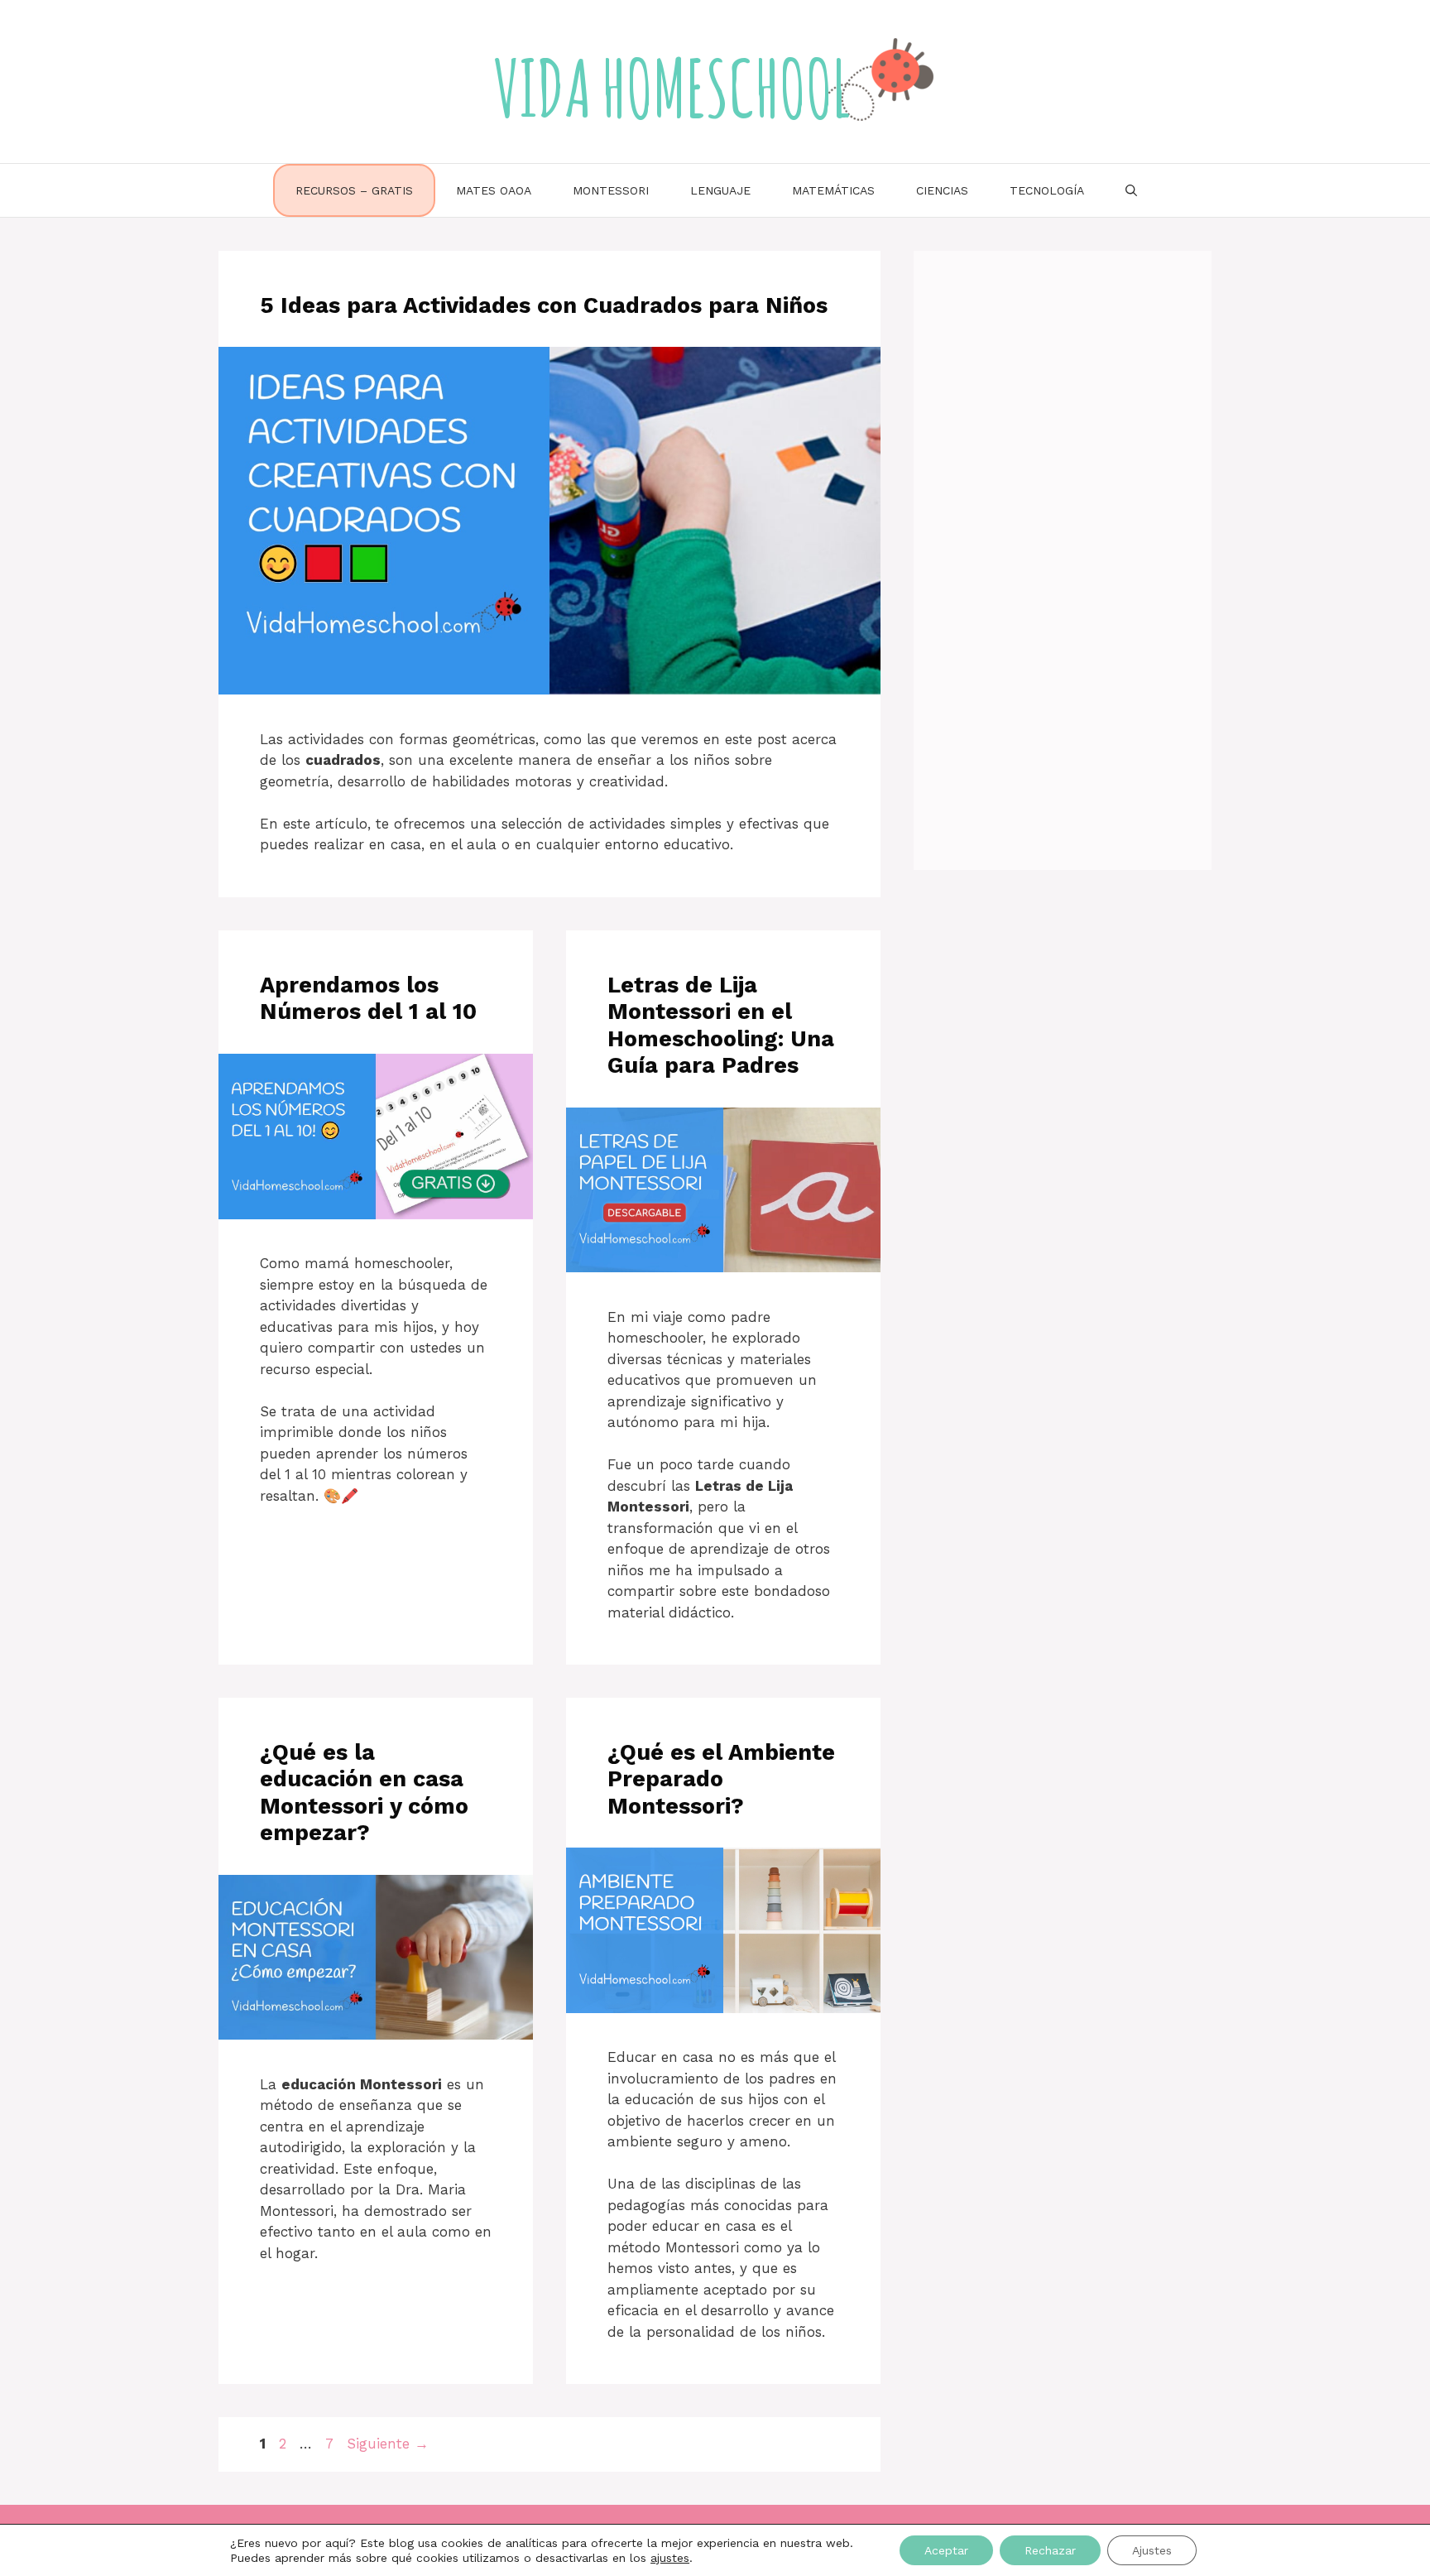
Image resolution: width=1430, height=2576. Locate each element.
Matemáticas (833, 190)
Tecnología (1047, 190)
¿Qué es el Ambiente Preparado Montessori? (721, 1779)
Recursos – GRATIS (354, 190)
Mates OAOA (494, 190)
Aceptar (946, 2550)
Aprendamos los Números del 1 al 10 (368, 998)
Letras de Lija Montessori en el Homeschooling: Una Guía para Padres (721, 1025)
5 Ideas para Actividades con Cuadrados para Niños (544, 305)
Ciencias (942, 190)
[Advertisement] (1063, 554)
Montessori (611, 190)
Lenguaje (720, 190)
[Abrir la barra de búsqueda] (1131, 190)
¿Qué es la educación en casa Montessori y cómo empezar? (364, 1793)
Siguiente (388, 2444)
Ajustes (1152, 2550)
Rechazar (1050, 2550)
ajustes (670, 2558)
